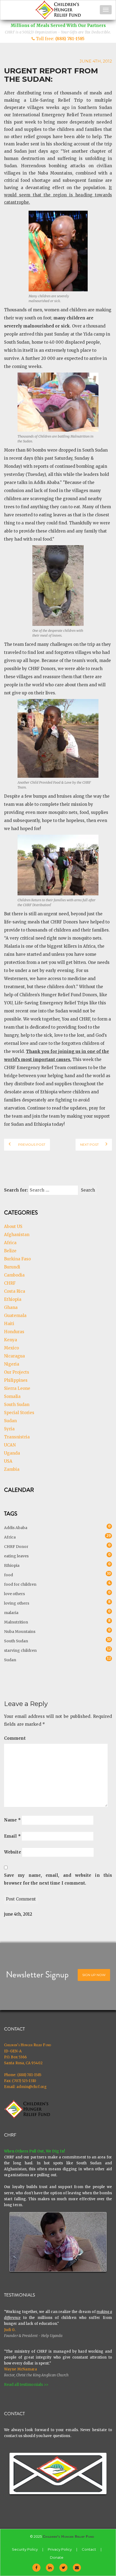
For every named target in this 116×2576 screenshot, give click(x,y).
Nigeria (12, 1364)
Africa (10, 1243)
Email (12, 1836)
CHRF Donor (16, 1546)
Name (12, 1820)
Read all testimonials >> (26, 2384)
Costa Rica (15, 1291)
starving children (20, 1650)
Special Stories (19, 1413)
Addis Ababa (16, 1527)
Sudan (10, 1421)
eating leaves (16, 1555)
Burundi (12, 1267)
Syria (9, 1429)
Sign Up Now (94, 1975)
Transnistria (17, 1437)
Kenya (11, 1340)
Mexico (11, 1348)
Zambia (12, 1469)
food (8, 1574)
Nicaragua (14, 1356)
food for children (20, 1584)
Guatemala (15, 1316)
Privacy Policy (60, 2549)
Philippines (16, 1380)
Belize (10, 1251)
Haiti (9, 1324)
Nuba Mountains (20, 1631)
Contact (89, 2549)
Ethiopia (13, 1299)
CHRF (10, 1283)
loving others (17, 1603)
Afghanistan (17, 1235)
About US (13, 1226)
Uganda (12, 1453)
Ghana (11, 1307)
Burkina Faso (17, 1259)
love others (14, 1593)
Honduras (14, 1332)
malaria (11, 1612)
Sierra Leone (17, 1388)
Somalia (12, 1396)
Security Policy (25, 2549)
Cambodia (14, 1275)
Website (13, 1852)
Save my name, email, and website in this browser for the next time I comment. (58, 1879)
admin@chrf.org (32, 2087)
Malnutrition (16, 1621)
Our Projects (17, 1372)
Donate (57, 2557)
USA (8, 1461)
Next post (89, 1144)
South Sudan (17, 1405)
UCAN (10, 1445)
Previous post (31, 1144)
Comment (15, 1738)
